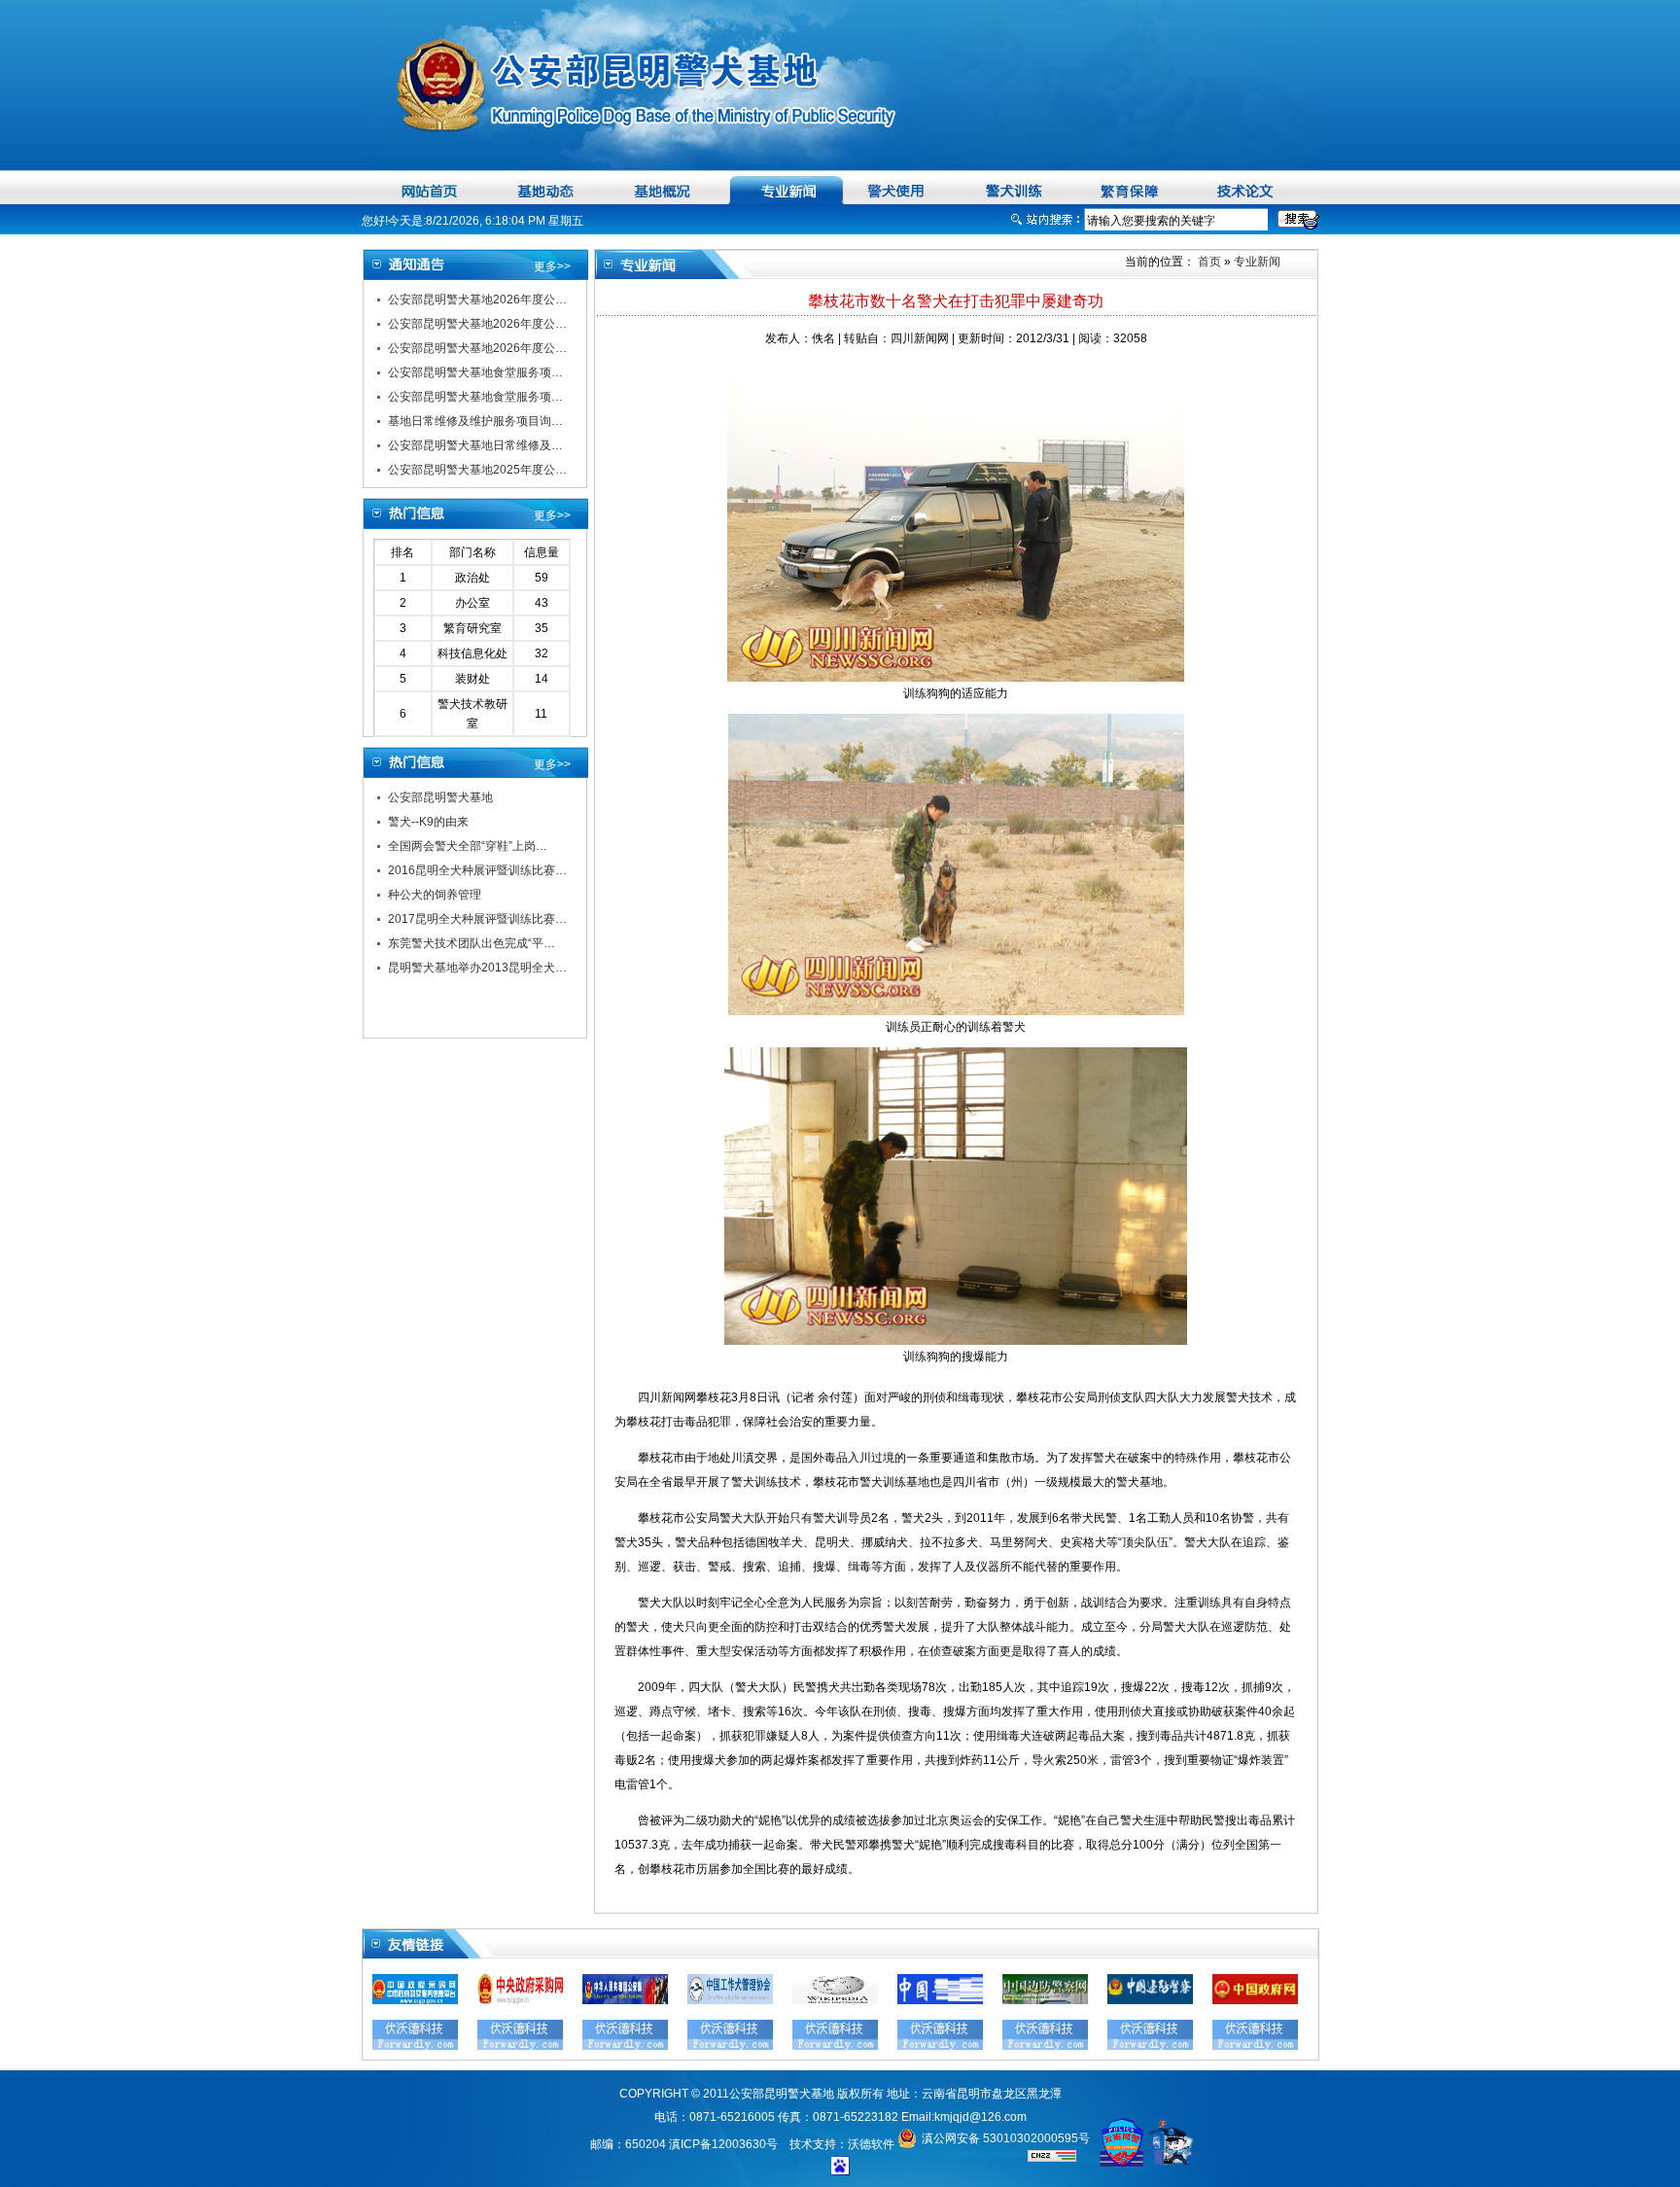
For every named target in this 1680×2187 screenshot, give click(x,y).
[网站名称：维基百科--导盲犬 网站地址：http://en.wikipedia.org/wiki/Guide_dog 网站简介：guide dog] (835, 2000)
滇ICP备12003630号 (723, 2144)
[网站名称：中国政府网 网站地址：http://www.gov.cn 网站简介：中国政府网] (1255, 2000)
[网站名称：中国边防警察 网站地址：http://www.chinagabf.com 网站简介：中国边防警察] (1150, 2000)
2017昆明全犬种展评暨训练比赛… (477, 919)
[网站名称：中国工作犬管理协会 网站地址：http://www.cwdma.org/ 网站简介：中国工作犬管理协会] (730, 2000)
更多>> (552, 266)
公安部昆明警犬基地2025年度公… (477, 470)
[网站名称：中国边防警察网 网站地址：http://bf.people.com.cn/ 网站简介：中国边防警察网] (1045, 2000)
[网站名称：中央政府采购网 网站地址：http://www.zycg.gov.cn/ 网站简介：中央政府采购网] (520, 2000)
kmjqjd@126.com (980, 2117)
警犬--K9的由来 (428, 822)
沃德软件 (871, 2144)
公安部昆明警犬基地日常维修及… (475, 445)
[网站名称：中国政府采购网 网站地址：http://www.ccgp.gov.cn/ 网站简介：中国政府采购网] (415, 2000)
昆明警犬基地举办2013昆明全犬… (477, 968)
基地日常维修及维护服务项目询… (475, 421)
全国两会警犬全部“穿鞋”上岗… (468, 846)
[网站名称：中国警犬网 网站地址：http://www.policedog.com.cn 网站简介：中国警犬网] (940, 2000)
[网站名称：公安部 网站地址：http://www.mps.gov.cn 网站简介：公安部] (625, 2000)
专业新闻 (1257, 262)
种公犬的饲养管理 (435, 895)
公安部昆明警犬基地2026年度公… (477, 300)
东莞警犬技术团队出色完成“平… (472, 943)
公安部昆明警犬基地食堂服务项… (475, 372)
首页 (1208, 262)
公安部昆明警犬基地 (440, 797)
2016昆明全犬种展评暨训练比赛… (477, 870)
